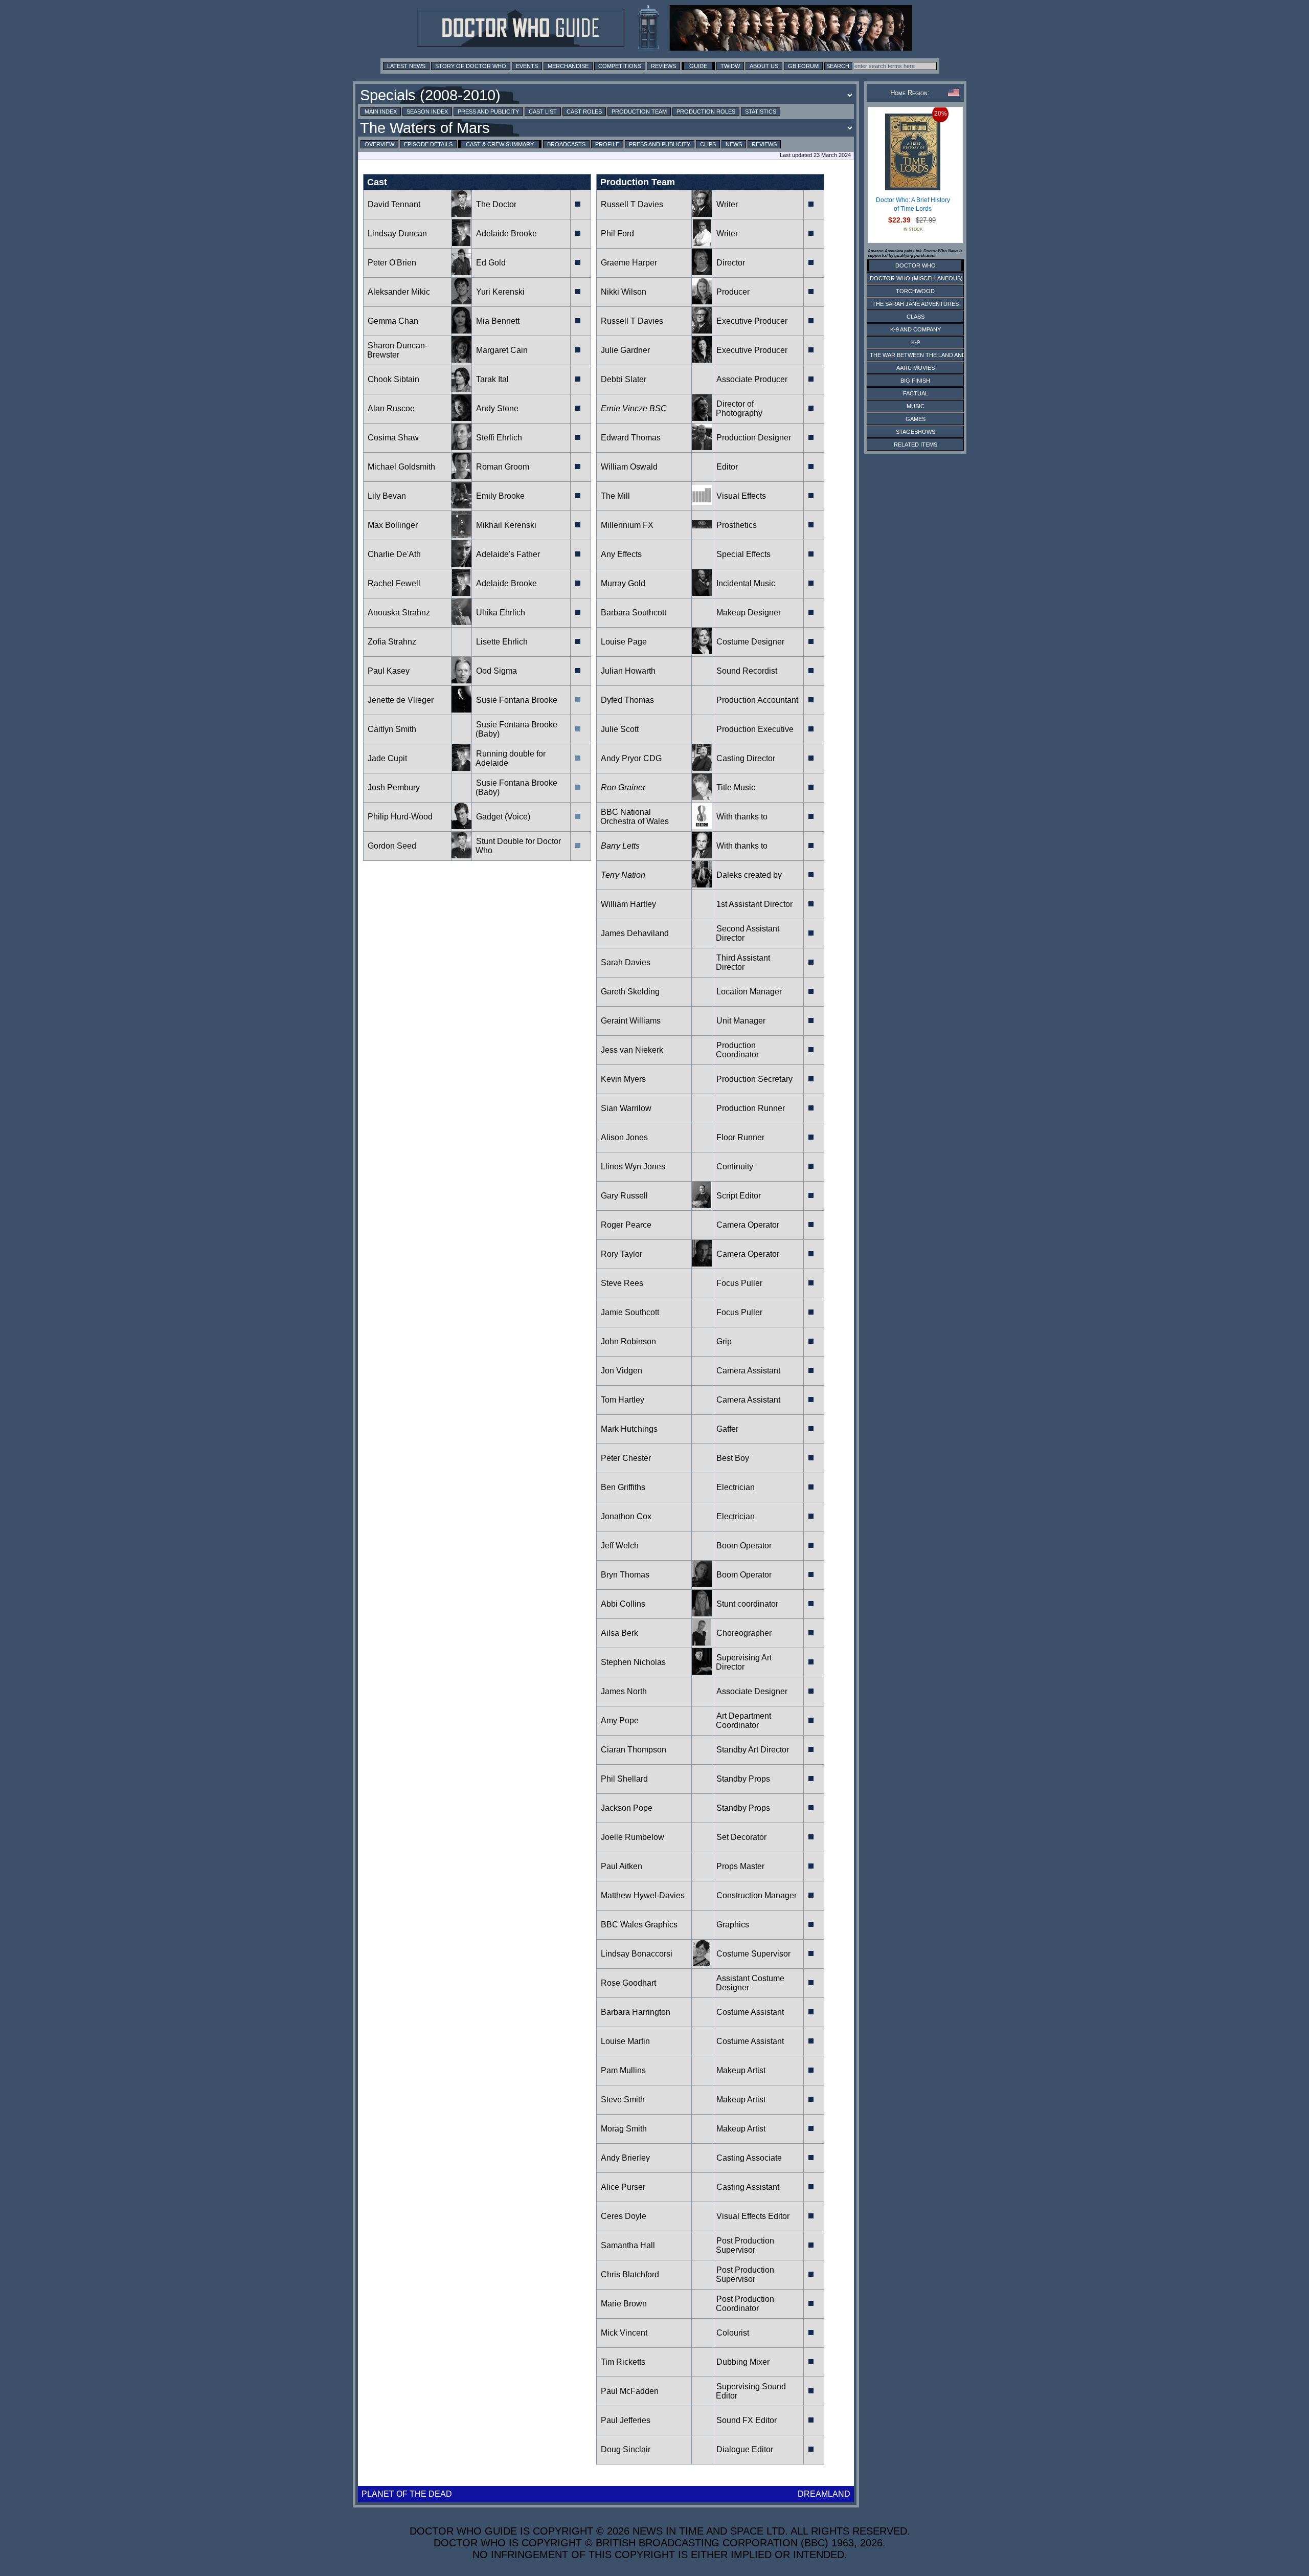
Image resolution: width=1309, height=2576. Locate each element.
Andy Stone (497, 408)
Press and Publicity (488, 112)
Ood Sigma (496, 671)
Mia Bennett (498, 321)
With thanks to (742, 817)
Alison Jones (624, 1137)
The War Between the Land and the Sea (930, 355)
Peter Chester (626, 1458)
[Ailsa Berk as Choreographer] (702, 1643)
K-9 (916, 342)
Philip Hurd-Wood (400, 817)
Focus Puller (739, 1283)
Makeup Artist (741, 2070)
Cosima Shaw (393, 438)
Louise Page (624, 642)
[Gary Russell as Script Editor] (702, 1205)
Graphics (733, 1925)
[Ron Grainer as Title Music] (702, 797)
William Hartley (628, 904)
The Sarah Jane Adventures (916, 304)
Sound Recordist (747, 671)
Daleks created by (749, 875)
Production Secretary (754, 1079)
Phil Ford (617, 234)
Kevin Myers (623, 1079)
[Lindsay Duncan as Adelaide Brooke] (461, 243)
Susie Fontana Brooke (517, 700)
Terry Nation (623, 875)
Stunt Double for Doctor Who (518, 846)
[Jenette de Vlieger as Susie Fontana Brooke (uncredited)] (461, 710)
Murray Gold (623, 583)
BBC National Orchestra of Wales (635, 817)
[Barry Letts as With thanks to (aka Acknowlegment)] (702, 856)
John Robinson (628, 1341)
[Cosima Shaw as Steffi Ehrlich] (461, 447)
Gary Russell (624, 1196)
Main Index (381, 112)
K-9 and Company (916, 329)
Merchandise (568, 66)
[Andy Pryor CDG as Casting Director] (702, 768)
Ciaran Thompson (634, 1750)
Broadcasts (566, 144)
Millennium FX (627, 525)
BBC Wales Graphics (639, 1925)
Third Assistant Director (743, 962)
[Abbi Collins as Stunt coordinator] (702, 1614)
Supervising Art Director (744, 1662)
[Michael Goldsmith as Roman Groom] (461, 476)
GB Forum (803, 66)
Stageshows (916, 432)
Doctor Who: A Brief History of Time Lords (913, 205)
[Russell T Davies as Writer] (702, 214)
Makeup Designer (749, 613)
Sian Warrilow (626, 1108)
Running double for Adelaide (511, 758)
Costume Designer (750, 642)
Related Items (916, 445)
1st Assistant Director (754, 904)
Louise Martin (625, 2041)
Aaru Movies (916, 368)
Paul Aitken (622, 1866)
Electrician (736, 1487)
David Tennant (394, 204)
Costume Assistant (750, 2012)
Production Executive (755, 729)
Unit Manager (741, 1021)
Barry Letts (620, 846)
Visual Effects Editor (753, 2216)
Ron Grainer (623, 787)
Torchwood (915, 291)
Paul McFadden (630, 2391)
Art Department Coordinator (743, 1720)
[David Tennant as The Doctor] (461, 214)
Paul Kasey (389, 671)
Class (916, 317)
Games (916, 419)
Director (731, 263)
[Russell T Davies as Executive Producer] (702, 331)
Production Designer (754, 438)
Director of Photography (739, 408)
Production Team (639, 112)
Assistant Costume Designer (750, 1983)
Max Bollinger (393, 525)
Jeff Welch (620, 1546)
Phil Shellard (624, 1779)
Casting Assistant (748, 2187)
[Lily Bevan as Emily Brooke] (461, 506)
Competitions (620, 66)
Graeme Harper (629, 263)
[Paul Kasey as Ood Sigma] (461, 681)
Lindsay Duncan (397, 234)
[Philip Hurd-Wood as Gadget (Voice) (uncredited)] (461, 826)
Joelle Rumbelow (633, 1837)
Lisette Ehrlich (502, 642)
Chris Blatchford (630, 2274)
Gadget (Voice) (503, 817)
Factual (916, 393)
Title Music (736, 787)
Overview (379, 144)
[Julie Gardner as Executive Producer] (702, 360)
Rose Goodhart (628, 1983)
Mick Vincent (624, 2333)
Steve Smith (623, 2100)
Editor (727, 467)
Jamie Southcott (630, 1312)
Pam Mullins (623, 2070)
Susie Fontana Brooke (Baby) (516, 729)
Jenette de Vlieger (401, 700)
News (734, 144)
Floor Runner (740, 1137)
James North (624, 1691)
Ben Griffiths (623, 1487)
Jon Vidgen (622, 1371)
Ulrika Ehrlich (501, 613)
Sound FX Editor (747, 2420)
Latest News (406, 66)
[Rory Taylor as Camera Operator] (702, 1264)
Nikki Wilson (624, 292)
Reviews (663, 66)
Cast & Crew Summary (500, 144)
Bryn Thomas (625, 1575)
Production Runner (751, 1108)
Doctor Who (916, 265)
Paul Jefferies (626, 2420)
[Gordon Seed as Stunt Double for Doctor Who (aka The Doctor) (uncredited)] (461, 856)
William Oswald (629, 467)
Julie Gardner (625, 350)
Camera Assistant (748, 1371)
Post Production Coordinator (745, 2304)
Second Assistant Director (748, 933)
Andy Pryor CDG (631, 758)
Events (527, 66)
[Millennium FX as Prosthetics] (702, 535)
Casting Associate (749, 2158)
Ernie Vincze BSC (634, 408)
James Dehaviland (635, 933)
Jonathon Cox (626, 1516)
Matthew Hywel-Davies (643, 1895)
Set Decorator (741, 1837)
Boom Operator (744, 1546)
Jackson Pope (627, 1808)
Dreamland (824, 2494)
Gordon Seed (392, 846)
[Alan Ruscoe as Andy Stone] (461, 418)
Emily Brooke (500, 496)
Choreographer (744, 1633)
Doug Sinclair (626, 2449)
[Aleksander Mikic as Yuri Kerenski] (461, 302)
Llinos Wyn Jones (633, 1167)
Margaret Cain (502, 350)
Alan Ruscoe (391, 408)
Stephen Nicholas (633, 1662)
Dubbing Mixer (743, 2362)
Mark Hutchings (629, 1429)
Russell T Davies (632, 204)
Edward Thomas (631, 438)
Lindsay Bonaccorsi (637, 1954)
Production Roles (706, 112)
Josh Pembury (394, 787)
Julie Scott (620, 729)
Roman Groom (503, 467)
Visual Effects (741, 496)
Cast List (543, 112)
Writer (727, 204)
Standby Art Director (753, 1750)
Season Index (427, 112)
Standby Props (743, 1779)
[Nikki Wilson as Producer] (702, 302)
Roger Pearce (626, 1225)
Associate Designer (752, 1691)
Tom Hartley (623, 1400)
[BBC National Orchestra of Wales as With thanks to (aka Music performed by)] (702, 826)
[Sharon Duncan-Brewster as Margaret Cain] (461, 360)
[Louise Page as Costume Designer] (702, 651)
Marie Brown (624, 2304)
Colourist (733, 2333)
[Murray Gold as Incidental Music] (702, 593)
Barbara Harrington (636, 2012)
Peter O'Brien (392, 263)
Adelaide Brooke (506, 234)
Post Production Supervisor (745, 2245)
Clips (708, 144)
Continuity (735, 1167)
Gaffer (727, 1429)
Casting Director (746, 758)
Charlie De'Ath (394, 554)
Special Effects (743, 554)
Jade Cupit (387, 758)
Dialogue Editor (745, 2449)
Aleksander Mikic (399, 292)
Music (916, 406)
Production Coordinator (737, 1050)
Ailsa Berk (619, 1633)
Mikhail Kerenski (506, 525)
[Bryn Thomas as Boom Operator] (702, 1584)
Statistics (761, 112)
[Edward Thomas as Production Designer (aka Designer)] (702, 447)
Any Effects (621, 554)
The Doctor (496, 204)
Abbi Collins (623, 1604)
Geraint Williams (631, 1021)
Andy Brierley (625, 2158)
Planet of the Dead (407, 2494)
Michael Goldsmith (401, 467)
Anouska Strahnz (399, 613)
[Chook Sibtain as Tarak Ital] (461, 389)
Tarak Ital (492, 379)
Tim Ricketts (623, 2362)
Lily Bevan (387, 496)
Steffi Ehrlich (499, 438)
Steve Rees (622, 1283)
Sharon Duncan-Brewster (397, 350)
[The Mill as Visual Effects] (702, 506)
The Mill (615, 496)
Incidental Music (746, 583)
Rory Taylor (622, 1254)
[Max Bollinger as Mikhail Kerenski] (461, 535)
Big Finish (915, 381)
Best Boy (733, 1458)
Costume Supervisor (753, 1954)
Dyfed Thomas (627, 700)
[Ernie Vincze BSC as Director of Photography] (702, 418)
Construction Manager (757, 1895)
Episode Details (428, 144)
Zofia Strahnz (392, 642)
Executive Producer (752, 321)
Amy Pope (620, 1720)
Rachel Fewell (394, 583)
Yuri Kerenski (500, 292)
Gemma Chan (393, 321)
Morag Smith (624, 2129)
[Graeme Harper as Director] (702, 272)
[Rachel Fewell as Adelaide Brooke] (461, 593)
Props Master (740, 1866)
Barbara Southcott (634, 613)
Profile (607, 144)
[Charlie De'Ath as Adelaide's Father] (461, 564)
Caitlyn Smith (392, 729)
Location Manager (749, 992)
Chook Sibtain (393, 379)
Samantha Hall (628, 2245)
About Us (764, 66)
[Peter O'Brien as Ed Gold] (461, 272)
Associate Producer (752, 379)
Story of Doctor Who (471, 66)
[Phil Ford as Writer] (702, 243)
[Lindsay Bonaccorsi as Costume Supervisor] (702, 1963)
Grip (724, 1341)
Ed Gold (491, 263)
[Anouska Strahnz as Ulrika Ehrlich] (461, 622)
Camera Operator (748, 1225)
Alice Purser (623, 2187)
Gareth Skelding (630, 992)
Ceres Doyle (624, 2216)
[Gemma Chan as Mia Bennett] (461, 331)
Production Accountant (757, 700)
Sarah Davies (626, 962)
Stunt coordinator (747, 1604)
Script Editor (739, 1196)
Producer (733, 292)
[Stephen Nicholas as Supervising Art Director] (702, 1672)
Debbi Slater (624, 379)
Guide (698, 66)
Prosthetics (737, 525)
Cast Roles (584, 112)
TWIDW (730, 66)
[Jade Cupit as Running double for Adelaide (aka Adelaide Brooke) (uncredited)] (461, 768)
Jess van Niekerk (632, 1050)
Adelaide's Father (508, 554)
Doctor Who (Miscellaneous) (916, 278)
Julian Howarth (628, 671)
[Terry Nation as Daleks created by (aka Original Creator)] (702, 885)
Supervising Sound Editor (751, 2391)
